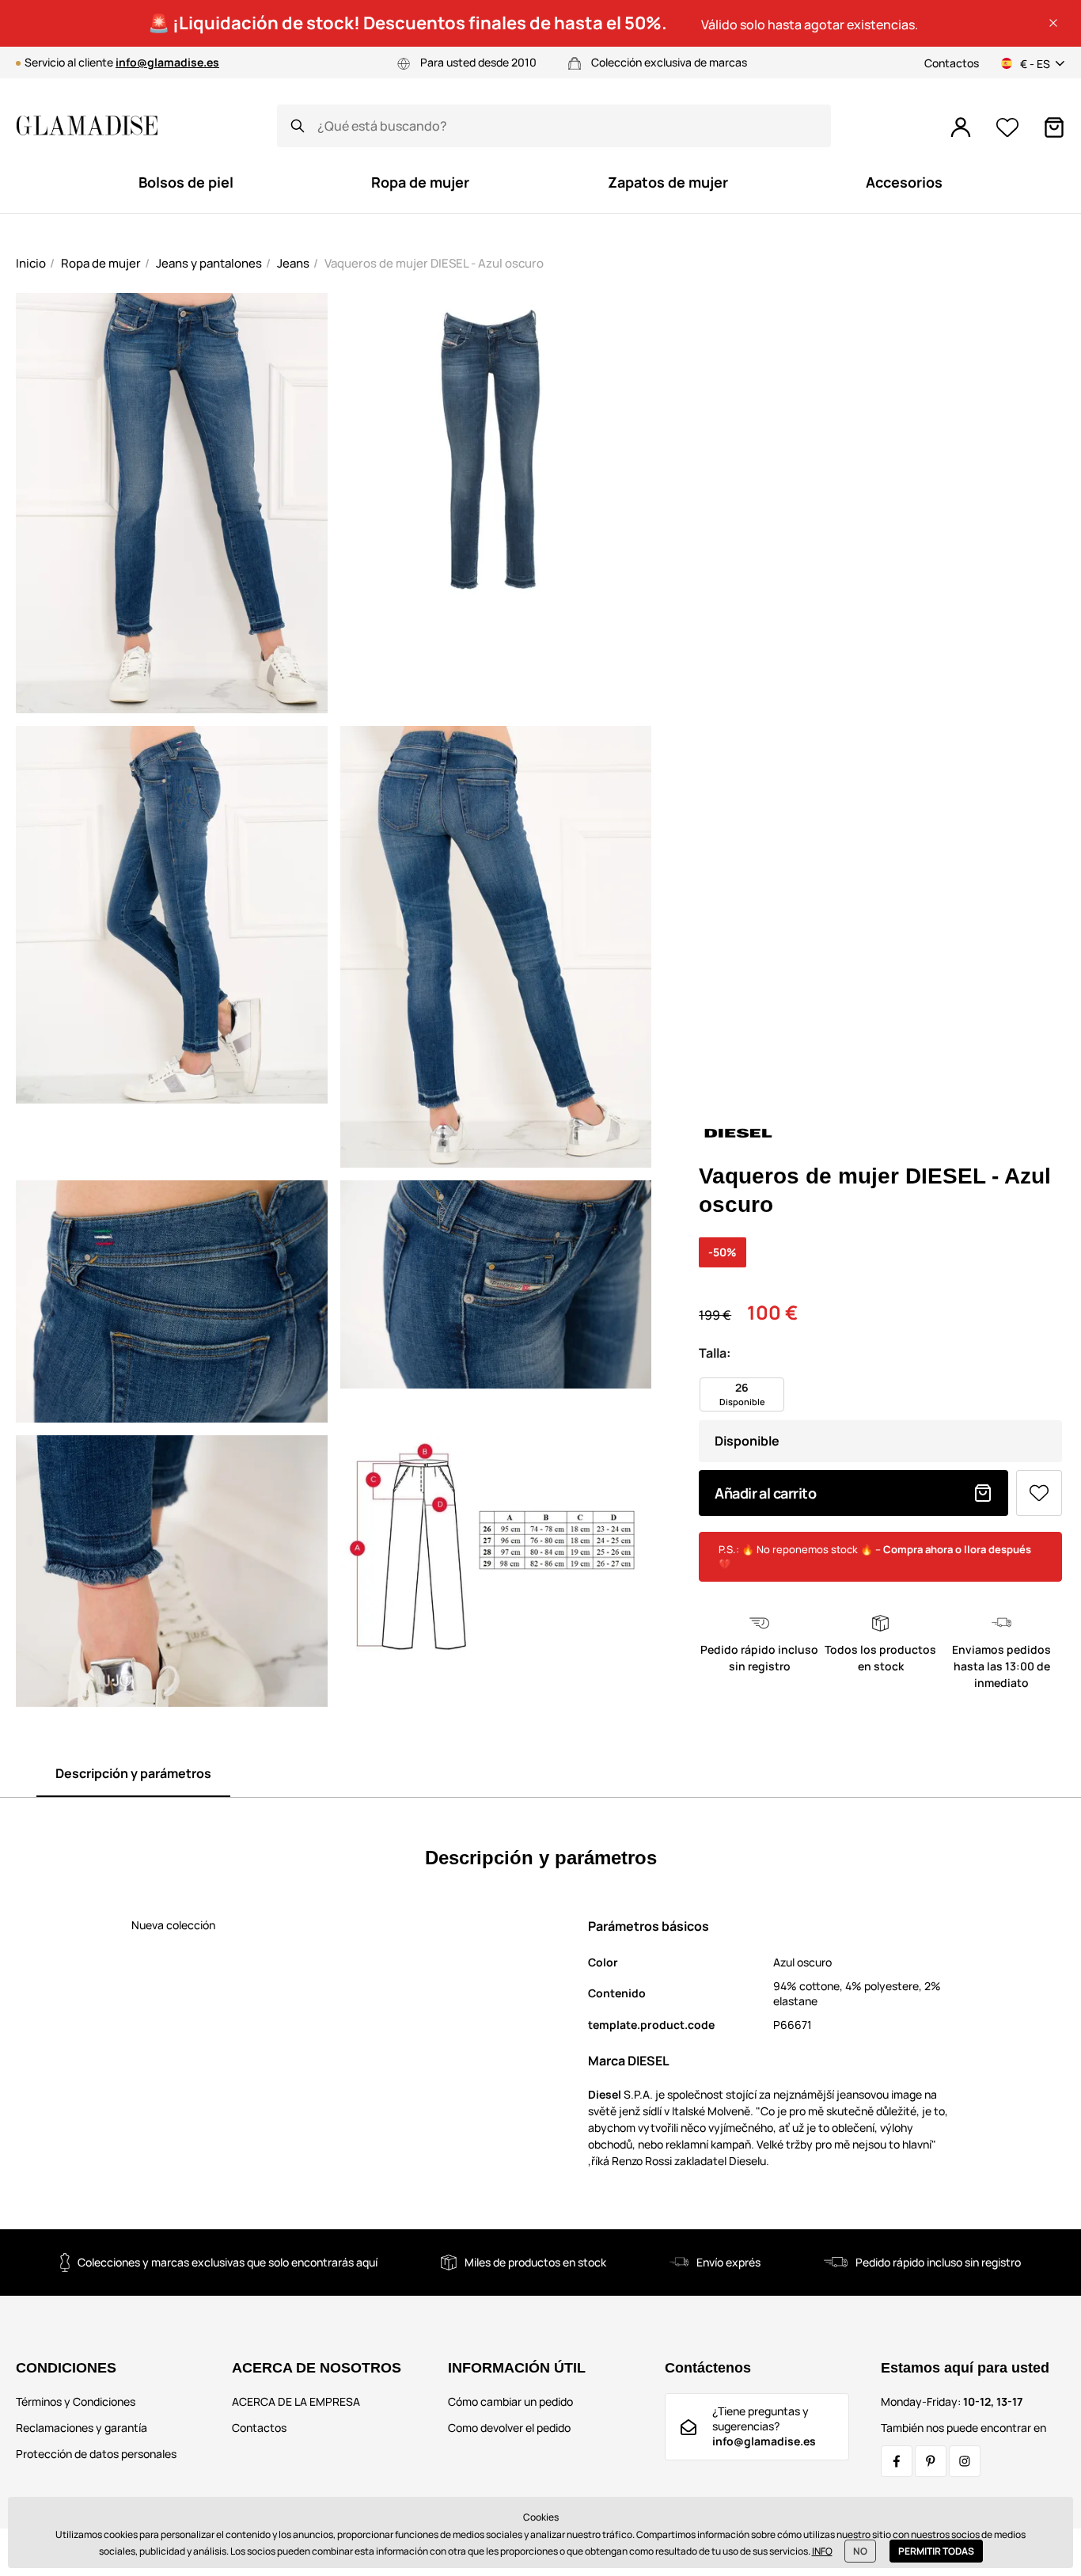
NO (860, 2551)
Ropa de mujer (101, 263)
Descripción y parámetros (133, 1773)
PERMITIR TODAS (936, 2551)
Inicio (31, 263)
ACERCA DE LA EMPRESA (296, 2401)
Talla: (715, 1353)
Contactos (952, 63)
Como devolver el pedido (509, 2428)
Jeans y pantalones (209, 263)
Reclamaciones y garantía (82, 2428)
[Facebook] (897, 2461)
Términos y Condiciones (76, 2401)
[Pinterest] (931, 2461)
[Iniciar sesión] (961, 127)
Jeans (293, 263)
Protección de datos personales (96, 2454)
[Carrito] (1054, 127)
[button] (1053, 23)
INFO (822, 2551)
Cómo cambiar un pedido (510, 2401)
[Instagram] (965, 2461)
